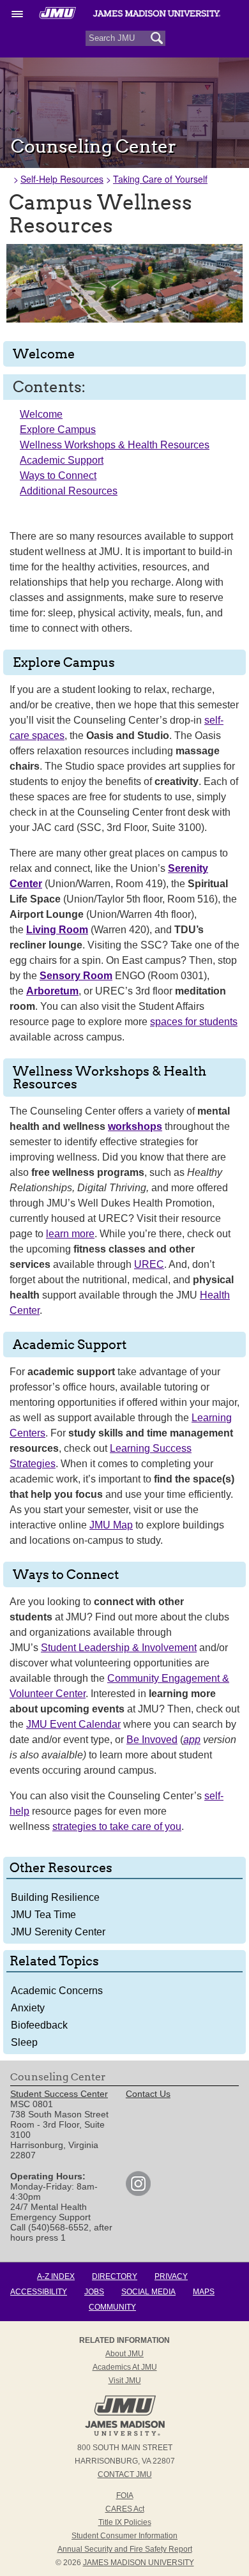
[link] (138, 2193)
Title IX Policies (125, 2522)
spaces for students (194, 1022)
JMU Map (111, 1525)
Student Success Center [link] (59, 2094)
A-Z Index (56, 2276)
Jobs (94, 2292)
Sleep (24, 2042)
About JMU (124, 2354)
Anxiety (28, 2008)
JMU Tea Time (43, 1915)
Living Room (57, 930)
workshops (135, 1126)
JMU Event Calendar (73, 1724)
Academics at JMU (125, 2367)
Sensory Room (76, 976)
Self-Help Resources (62, 179)
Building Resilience (55, 1897)
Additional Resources (69, 491)
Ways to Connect (58, 476)
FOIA (125, 2496)
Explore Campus (58, 430)
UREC (149, 1264)
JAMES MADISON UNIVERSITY (139, 2563)
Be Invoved (152, 1740)
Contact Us (148, 2094)
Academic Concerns (57, 1991)
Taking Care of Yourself (160, 179)
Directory (115, 2276)
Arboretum (52, 991)
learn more (70, 1234)
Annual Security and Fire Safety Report (125, 2549)
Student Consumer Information (124, 2536)
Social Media (148, 2292)
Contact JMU (125, 2474)
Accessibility (39, 2292)
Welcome (41, 414)
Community (112, 2307)
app (192, 1740)
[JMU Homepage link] (125, 2434)
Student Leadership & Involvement (119, 1648)
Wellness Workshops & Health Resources (115, 445)
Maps (204, 2292)
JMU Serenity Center (58, 1932)
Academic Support (62, 460)
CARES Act (125, 2509)
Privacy (171, 2276)
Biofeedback (39, 2025)
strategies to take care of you (117, 1826)
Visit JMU (125, 2381)
